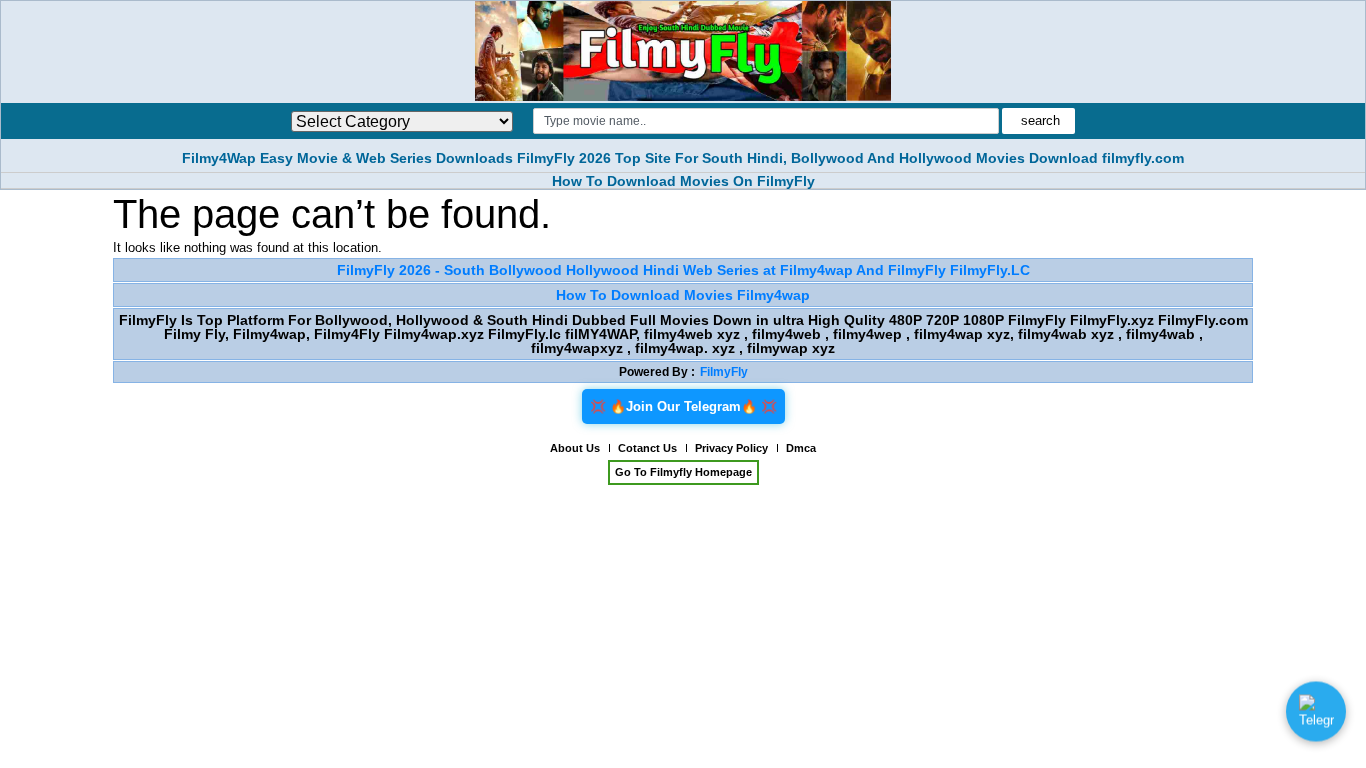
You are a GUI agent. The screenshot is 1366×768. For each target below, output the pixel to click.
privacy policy (731, 448)
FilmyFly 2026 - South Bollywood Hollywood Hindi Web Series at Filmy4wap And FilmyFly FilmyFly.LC (683, 270)
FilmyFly (724, 372)
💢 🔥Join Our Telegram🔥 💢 (683, 406)
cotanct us (647, 448)
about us (575, 448)
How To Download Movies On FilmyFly (683, 181)
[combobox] (766, 121)
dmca (801, 448)
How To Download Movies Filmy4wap (683, 295)
